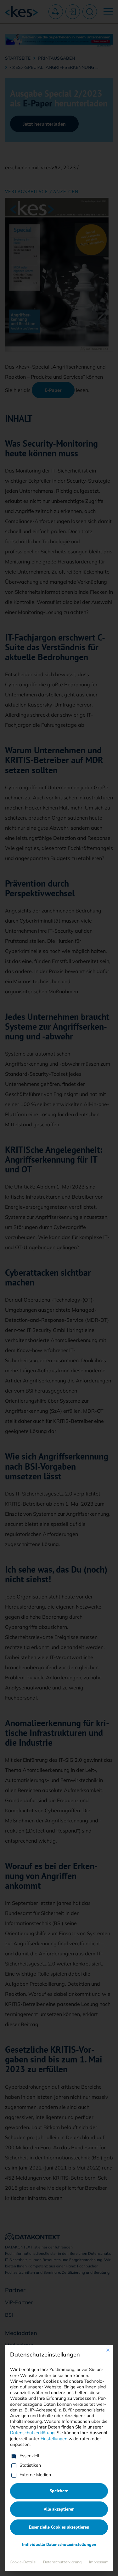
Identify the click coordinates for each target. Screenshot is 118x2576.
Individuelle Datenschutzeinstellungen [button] (59, 2544)
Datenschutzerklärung (32, 2433)
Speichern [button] (59, 2491)
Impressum (99, 2562)
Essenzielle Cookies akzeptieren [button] (59, 2527)
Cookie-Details (23, 2562)
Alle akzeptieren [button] (59, 2509)
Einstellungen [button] (54, 2439)
